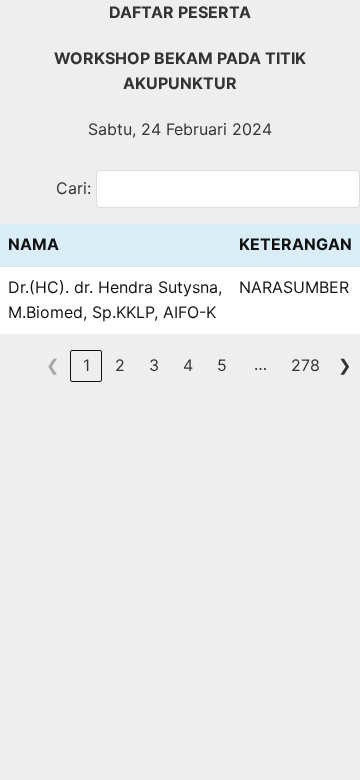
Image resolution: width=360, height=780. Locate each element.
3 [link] (154, 365)
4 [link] (188, 365)
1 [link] (86, 365)
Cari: (73, 188)
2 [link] (120, 365)
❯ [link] (344, 365)
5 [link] (222, 365)
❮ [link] (52, 365)
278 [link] (305, 365)
